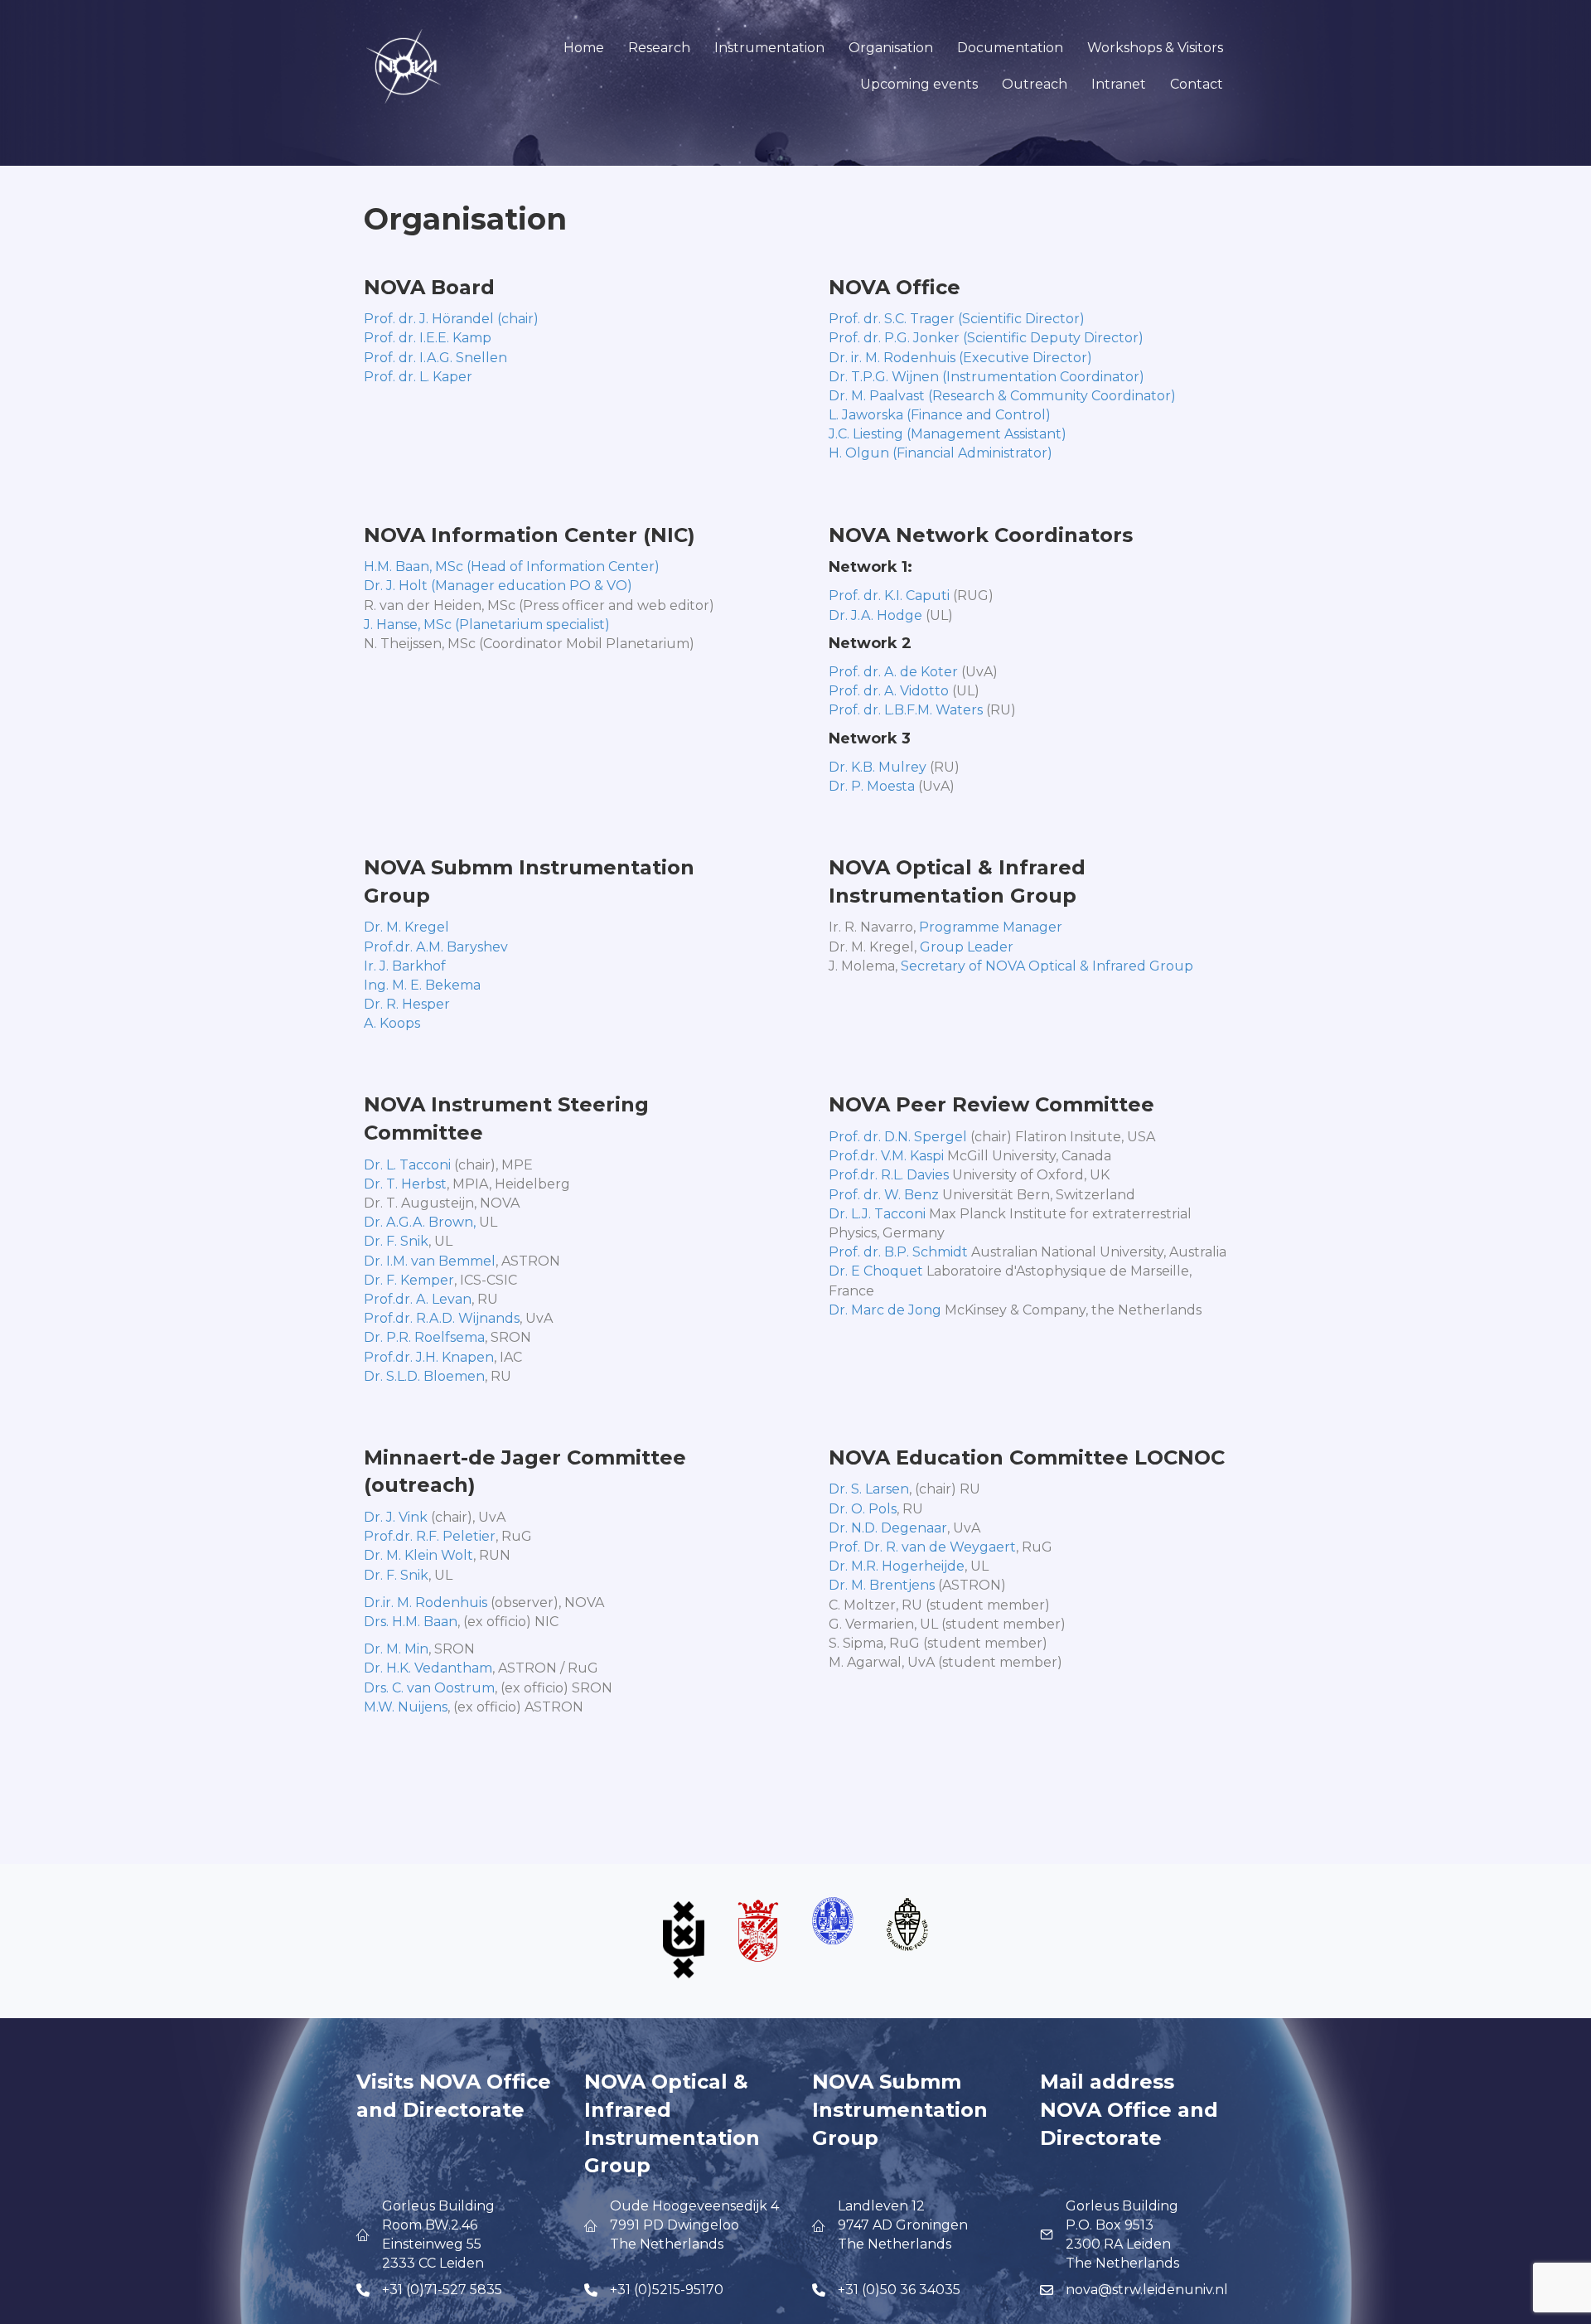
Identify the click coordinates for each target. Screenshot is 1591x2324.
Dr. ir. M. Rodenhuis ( (896, 358)
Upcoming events (919, 84)
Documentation (1010, 48)
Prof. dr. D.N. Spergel (898, 1137)
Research (659, 48)
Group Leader (967, 947)
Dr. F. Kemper (409, 1280)
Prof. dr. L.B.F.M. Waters (906, 710)
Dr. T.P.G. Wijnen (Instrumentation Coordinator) (987, 377)
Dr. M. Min (396, 1649)
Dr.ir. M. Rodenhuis (426, 1603)
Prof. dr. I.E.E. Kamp (428, 338)
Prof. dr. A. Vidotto (889, 691)
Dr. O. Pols (863, 1509)
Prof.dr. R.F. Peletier (430, 1536)
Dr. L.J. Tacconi (877, 1214)
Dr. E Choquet (876, 1271)
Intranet (1119, 84)
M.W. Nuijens (406, 1707)
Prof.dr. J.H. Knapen (429, 1357)
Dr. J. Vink (396, 1517)
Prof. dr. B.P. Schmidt (898, 1252)
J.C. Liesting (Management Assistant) (948, 434)
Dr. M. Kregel (406, 927)
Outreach (1035, 84)
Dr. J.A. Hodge (875, 615)
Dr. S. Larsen (869, 1489)
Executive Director (1025, 358)
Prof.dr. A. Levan (418, 1299)
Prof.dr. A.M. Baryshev (436, 947)
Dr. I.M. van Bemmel (430, 1261)
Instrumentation (769, 48)
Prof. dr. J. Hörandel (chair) (451, 319)
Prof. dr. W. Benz (884, 1195)
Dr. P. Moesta (872, 786)
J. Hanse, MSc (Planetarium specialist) (487, 625)
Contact (1197, 84)
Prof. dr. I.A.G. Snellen (435, 358)
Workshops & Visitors (1155, 48)
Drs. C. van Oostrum (429, 1688)
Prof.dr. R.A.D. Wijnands (442, 1318)
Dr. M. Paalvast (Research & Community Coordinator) (1002, 396)
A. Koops (392, 1023)
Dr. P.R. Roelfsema (424, 1337)
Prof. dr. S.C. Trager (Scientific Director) (957, 319)
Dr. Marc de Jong (885, 1310)
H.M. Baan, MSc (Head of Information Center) (512, 566)
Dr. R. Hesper (407, 1004)
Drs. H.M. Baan (411, 1622)
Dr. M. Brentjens (882, 1585)
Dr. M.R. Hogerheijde (897, 1566)
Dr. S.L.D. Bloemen (424, 1376)
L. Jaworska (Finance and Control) (940, 415)
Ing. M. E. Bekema (422, 985)
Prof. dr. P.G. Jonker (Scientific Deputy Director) (986, 338)
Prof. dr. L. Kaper (418, 377)
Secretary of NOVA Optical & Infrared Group (1047, 966)
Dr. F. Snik (396, 1241)
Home (584, 48)
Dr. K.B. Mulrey (878, 767)
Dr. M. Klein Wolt (418, 1555)
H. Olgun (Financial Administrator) (941, 453)
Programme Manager (991, 927)
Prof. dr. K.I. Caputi (889, 596)
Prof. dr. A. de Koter (893, 672)
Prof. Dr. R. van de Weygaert (922, 1547)
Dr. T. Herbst (405, 1184)
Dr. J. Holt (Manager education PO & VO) (498, 586)
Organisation (891, 48)
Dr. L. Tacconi (407, 1165)
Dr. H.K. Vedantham (428, 1668)
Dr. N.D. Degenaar (888, 1528)
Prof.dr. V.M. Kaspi (886, 1156)
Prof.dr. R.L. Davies (889, 1175)
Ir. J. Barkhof (405, 966)
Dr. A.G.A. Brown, (420, 1222)
